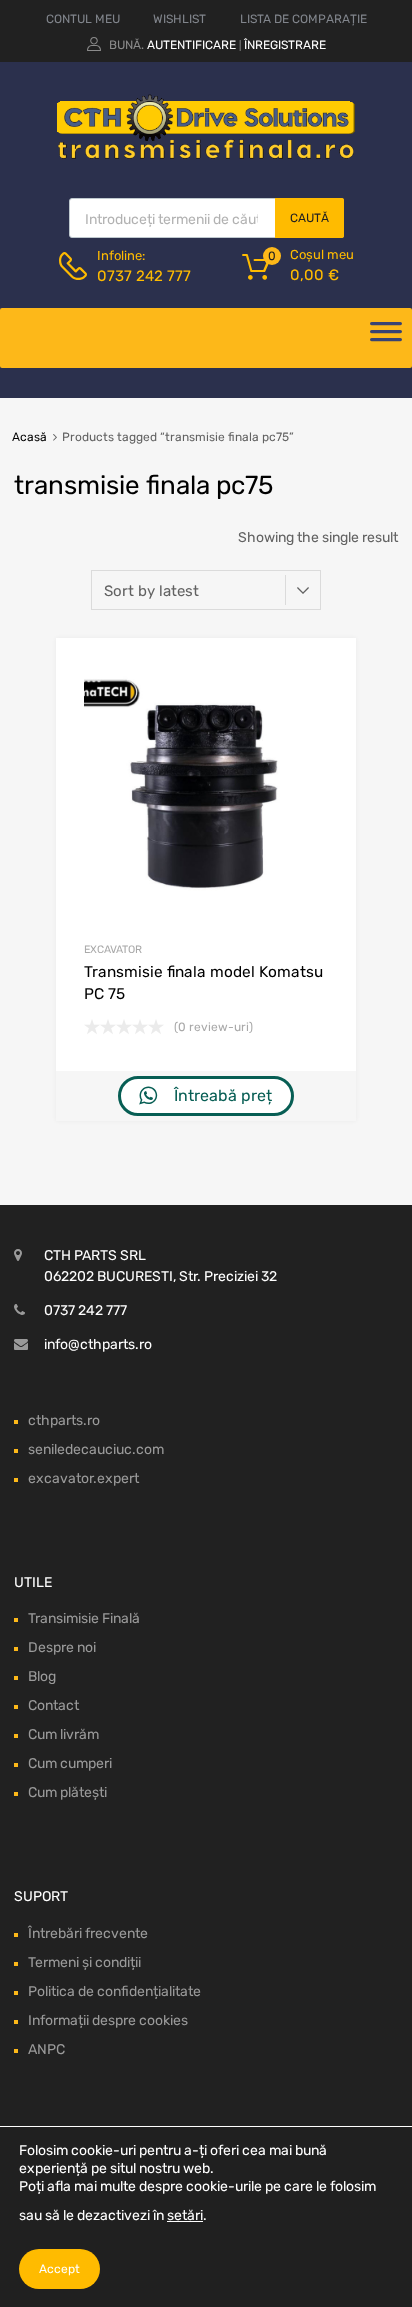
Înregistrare (285, 45)
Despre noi (62, 1647)
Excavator (113, 949)
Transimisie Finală (84, 1618)
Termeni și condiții (84, 1962)
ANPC (46, 2049)
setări (185, 2215)
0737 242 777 (144, 276)
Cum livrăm (63, 1734)
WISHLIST (179, 19)
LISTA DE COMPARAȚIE (303, 19)
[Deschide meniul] (386, 338)
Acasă (29, 437)
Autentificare (191, 45)
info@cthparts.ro (98, 1344)
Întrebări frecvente (88, 1933)
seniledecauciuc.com (96, 1449)
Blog (42, 1676)
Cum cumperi (70, 1763)
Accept (59, 2269)
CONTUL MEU (83, 19)
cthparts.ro (64, 1420)
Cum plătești (67, 1792)
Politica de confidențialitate (114, 1991)
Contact (53, 1705)
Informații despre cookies (108, 2020)
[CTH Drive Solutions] (206, 155)
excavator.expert (83, 1478)
